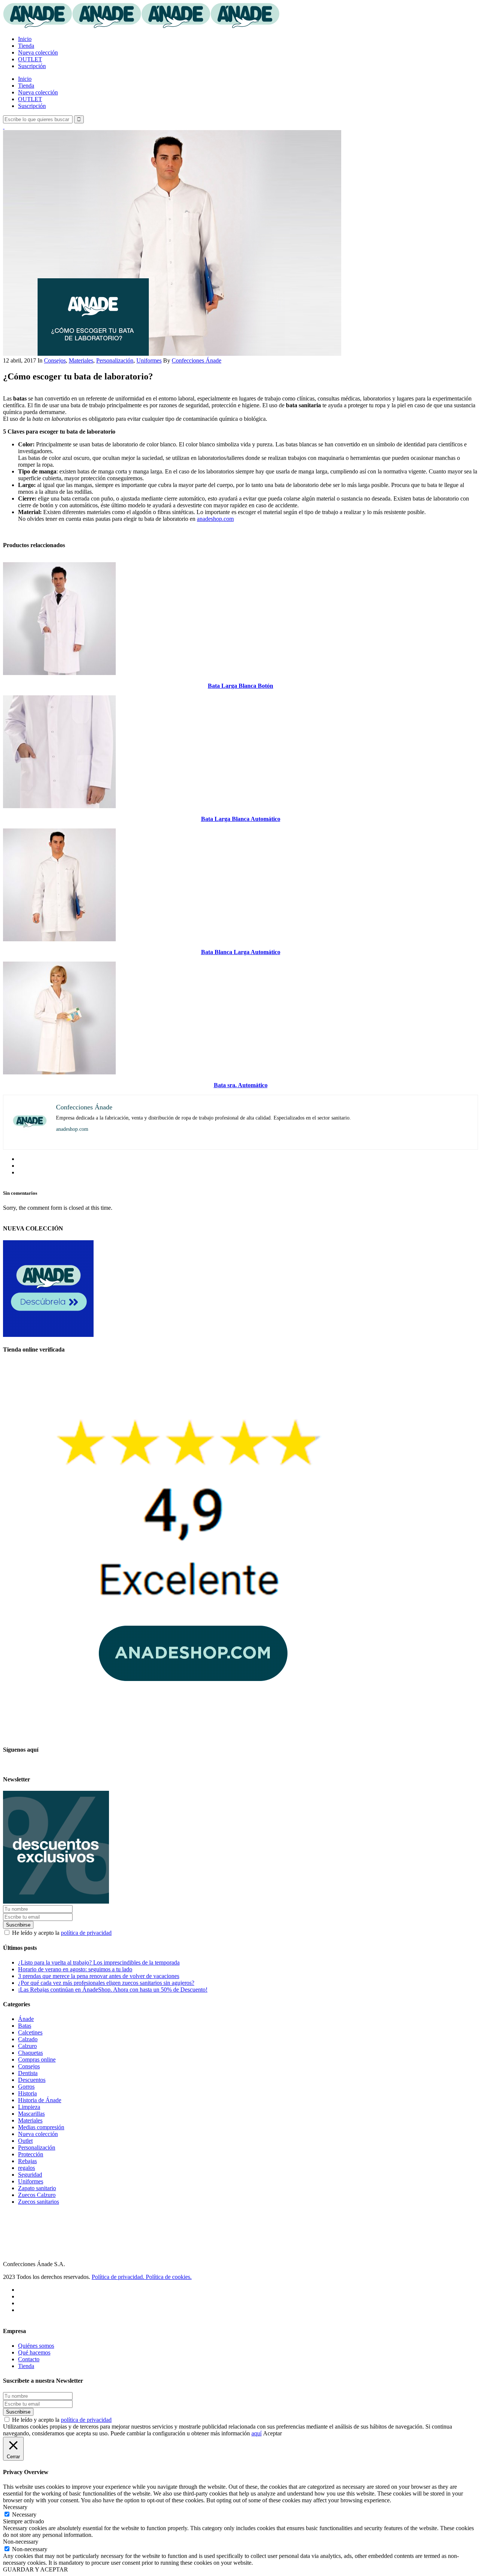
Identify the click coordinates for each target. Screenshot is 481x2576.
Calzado (28, 2039)
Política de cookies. (169, 2277)
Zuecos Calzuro (37, 2195)
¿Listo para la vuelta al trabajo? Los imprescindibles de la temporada (99, 1962)
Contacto (29, 2359)
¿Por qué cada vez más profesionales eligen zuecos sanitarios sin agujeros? (106, 1983)
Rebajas (27, 2161)
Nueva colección (38, 2134)
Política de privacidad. (119, 2277)
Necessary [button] (15, 2507)
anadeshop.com (215, 519)
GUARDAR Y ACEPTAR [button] (36, 2569)
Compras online (37, 2059)
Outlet (25, 2141)
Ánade (26, 2019)
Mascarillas (31, 2114)
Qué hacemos (34, 2352)
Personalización (115, 360)
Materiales (81, 360)
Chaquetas (30, 2053)
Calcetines (30, 2032)
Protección (31, 2154)
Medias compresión (41, 2127)
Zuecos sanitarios (39, 2202)
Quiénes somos (36, 2346)
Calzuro (27, 2046)
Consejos (55, 360)
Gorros (26, 2087)
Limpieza (29, 2107)
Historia (27, 2093)
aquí (256, 2433)
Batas (25, 2026)
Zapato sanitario (37, 2188)
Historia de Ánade (40, 2100)
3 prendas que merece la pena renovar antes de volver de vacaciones (99, 1976)
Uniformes (149, 360)
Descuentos (32, 2080)
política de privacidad (86, 1933)
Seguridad (30, 2175)
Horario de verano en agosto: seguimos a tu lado (75, 1969)
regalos (26, 2168)
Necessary (24, 2515)
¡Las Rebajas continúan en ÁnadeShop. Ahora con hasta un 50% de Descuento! (113, 1990)
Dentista (28, 2073)
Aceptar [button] (272, 2433)
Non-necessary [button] (21, 2542)
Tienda (26, 2366)
